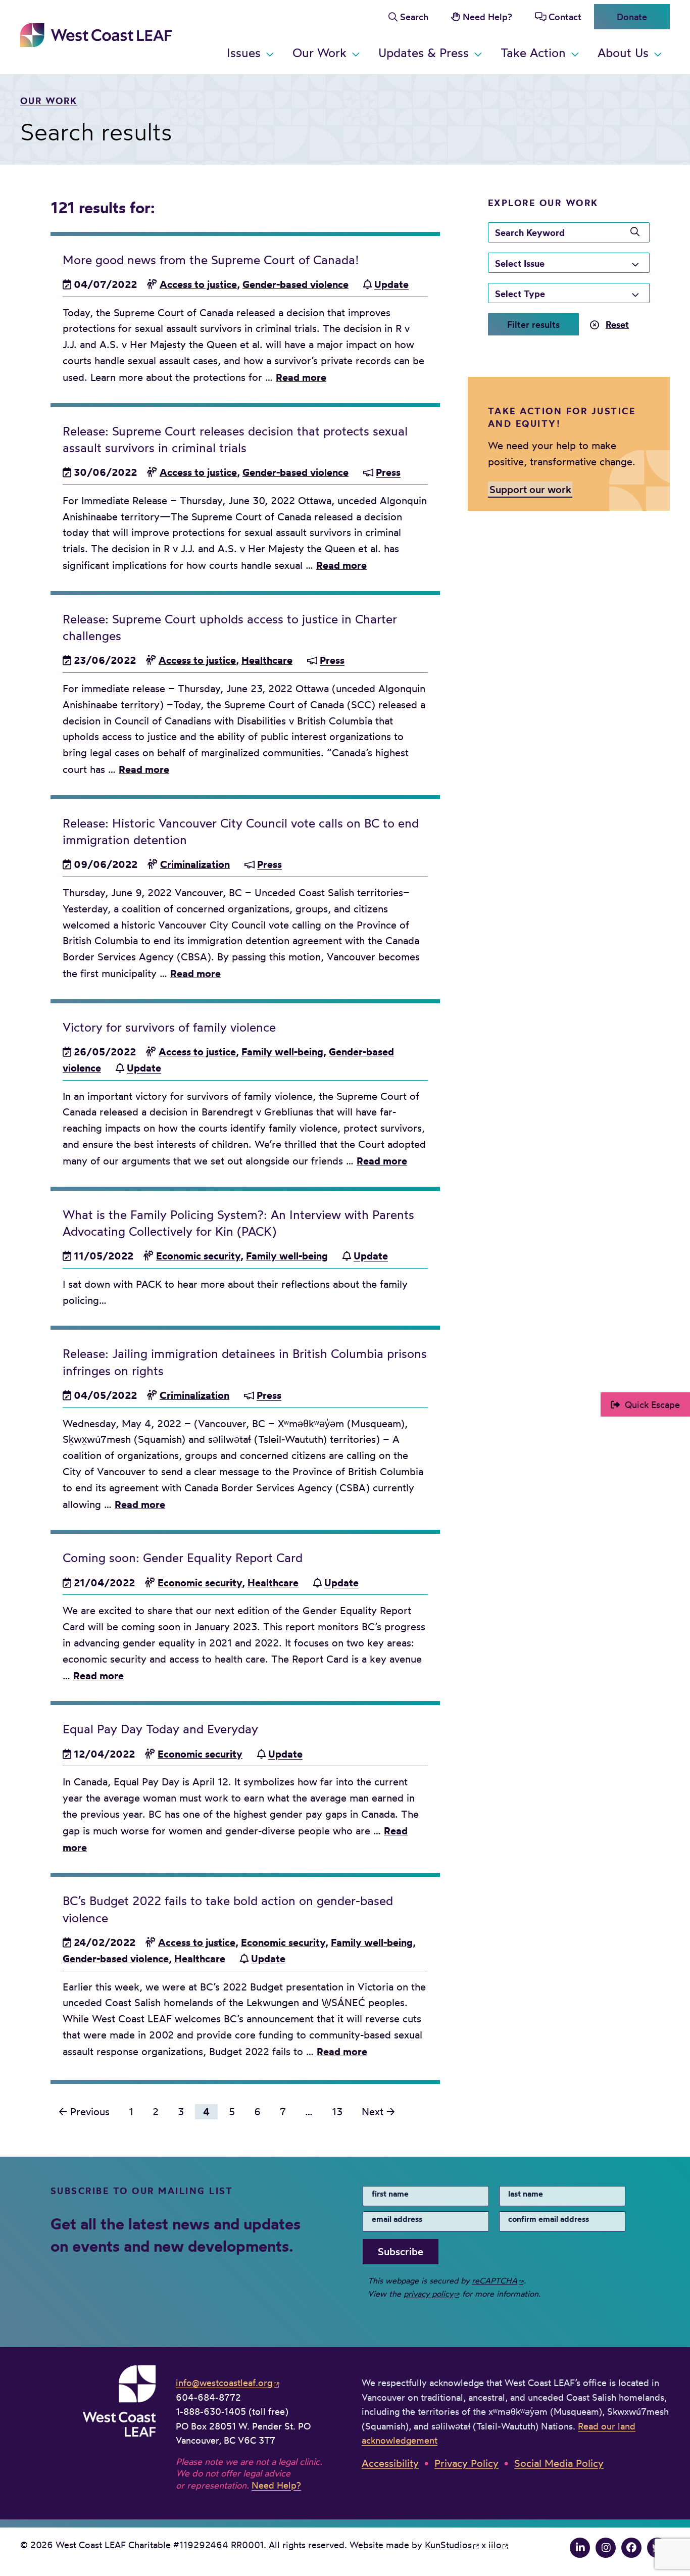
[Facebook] (631, 2548)
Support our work (530, 489)
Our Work (319, 53)
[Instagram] (606, 2548)
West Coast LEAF (96, 35)
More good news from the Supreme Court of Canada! (211, 260)
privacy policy (428, 2294)
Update (391, 284)
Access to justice (198, 284)
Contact (565, 17)
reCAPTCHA (495, 2280)
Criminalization (195, 864)
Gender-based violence (295, 284)
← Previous (84, 2112)
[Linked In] (580, 2548)
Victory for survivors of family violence (169, 1027)
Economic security (198, 1256)
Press (388, 472)
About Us (623, 53)
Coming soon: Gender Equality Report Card (183, 1558)
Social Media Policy (559, 2463)
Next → (378, 2112)
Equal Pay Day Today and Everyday (160, 1729)
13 (337, 2112)
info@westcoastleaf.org (224, 2383)
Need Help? (487, 17)
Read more (301, 377)
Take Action (533, 53)
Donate (632, 17)
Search (414, 17)
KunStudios (448, 2545)
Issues (244, 53)
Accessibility (390, 2463)
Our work (49, 101)
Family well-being (282, 1052)
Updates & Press (424, 53)
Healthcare (267, 660)
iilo (495, 2545)
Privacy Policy (466, 2463)
